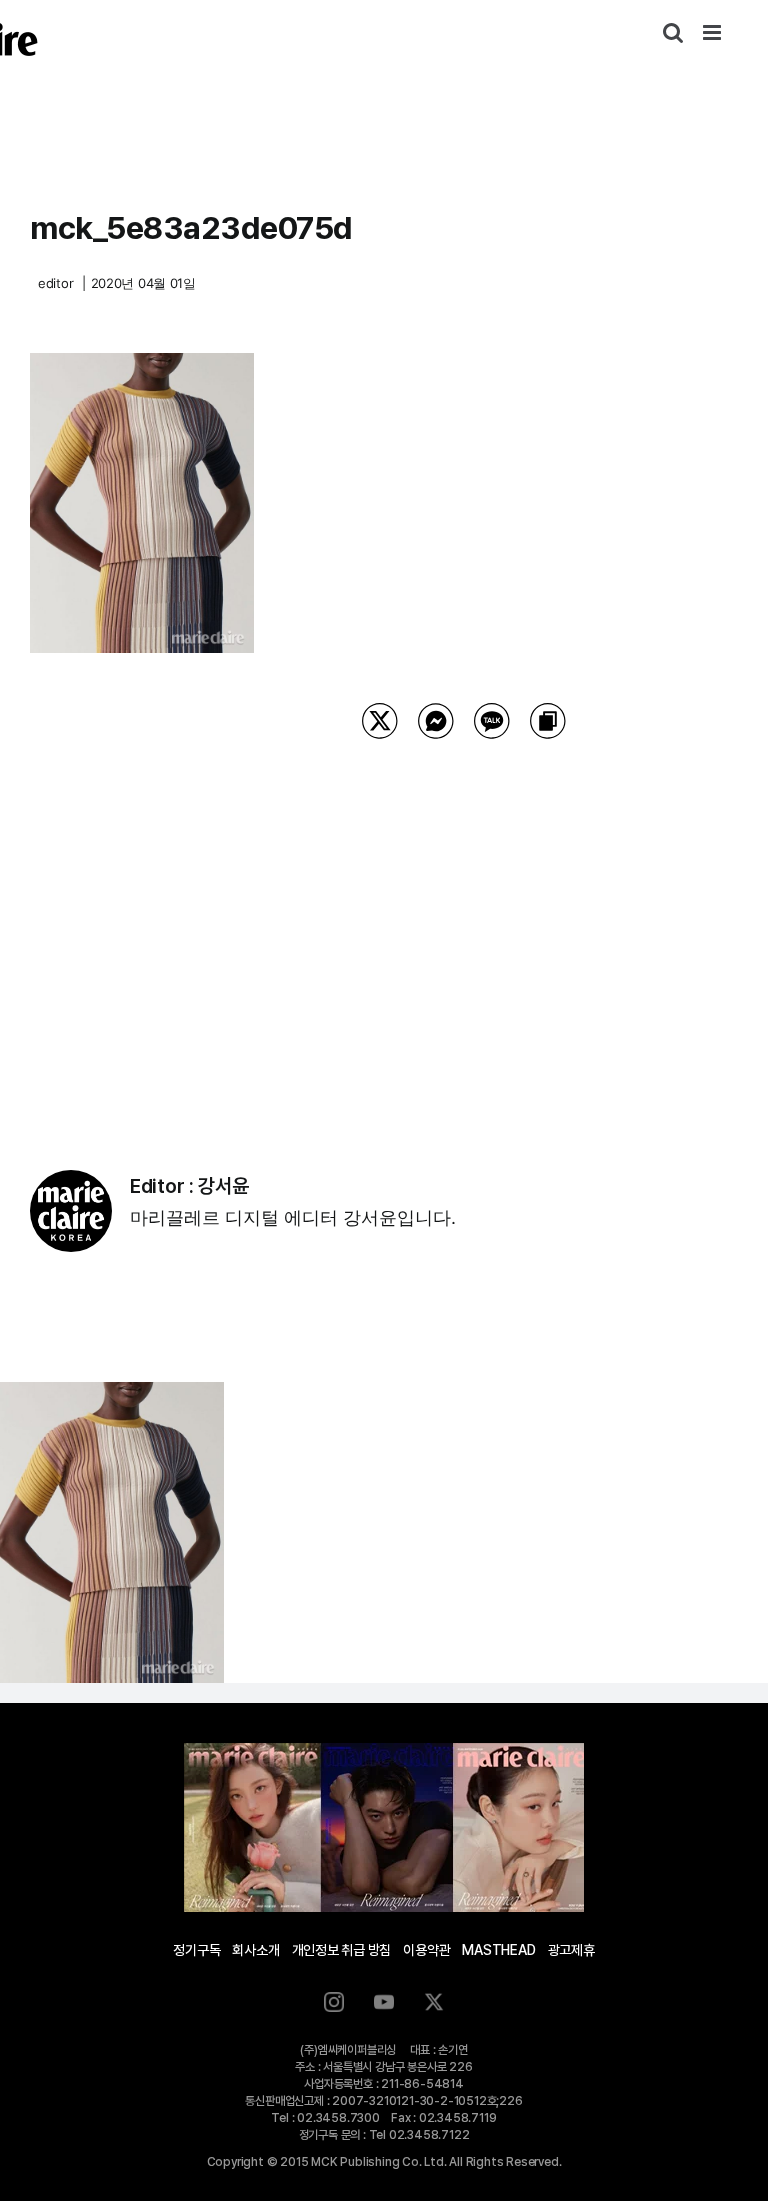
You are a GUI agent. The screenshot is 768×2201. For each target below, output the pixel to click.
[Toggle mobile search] (673, 32)
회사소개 (255, 1950)
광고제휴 (571, 1950)
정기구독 (196, 1950)
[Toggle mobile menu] (713, 32)
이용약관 (426, 1950)
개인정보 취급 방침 (342, 1950)
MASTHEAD (498, 1950)
